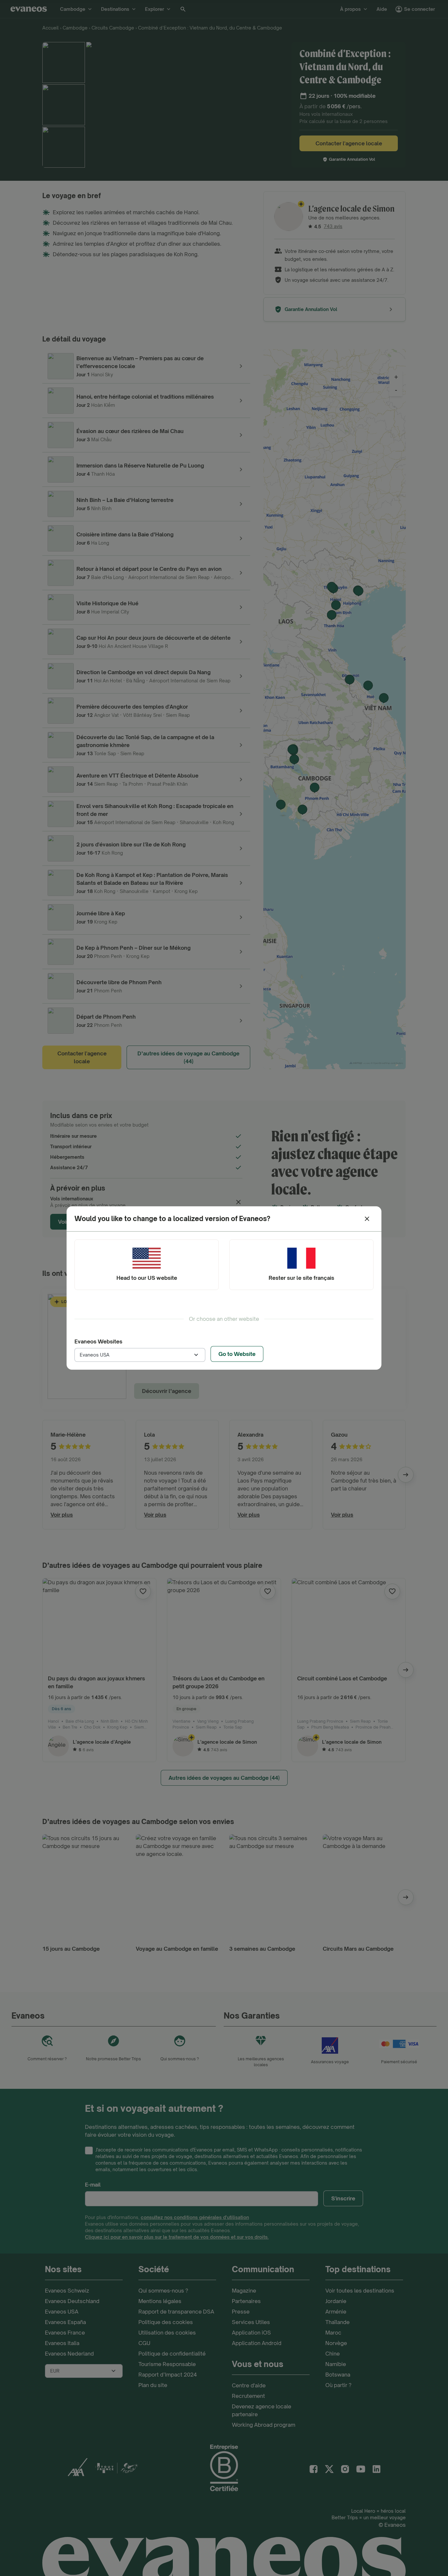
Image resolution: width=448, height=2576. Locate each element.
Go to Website (237, 1354)
